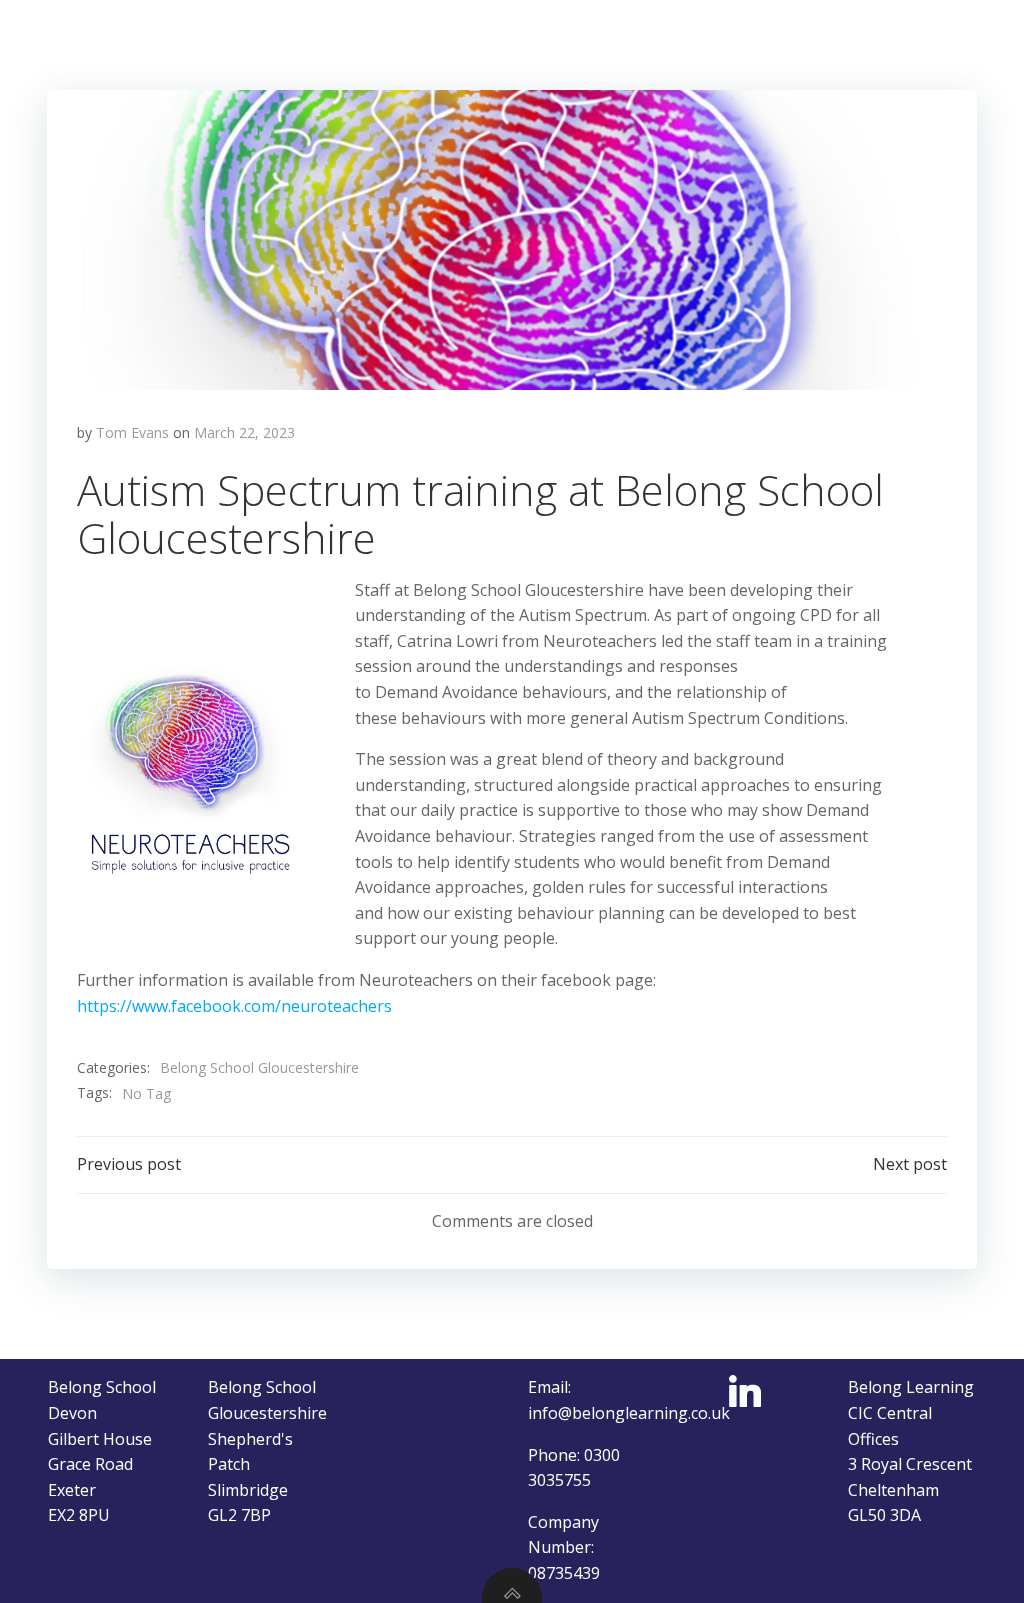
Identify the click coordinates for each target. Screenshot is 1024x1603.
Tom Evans (132, 432)
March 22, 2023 (244, 432)
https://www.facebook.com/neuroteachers (234, 1006)
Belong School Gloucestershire (259, 1067)
